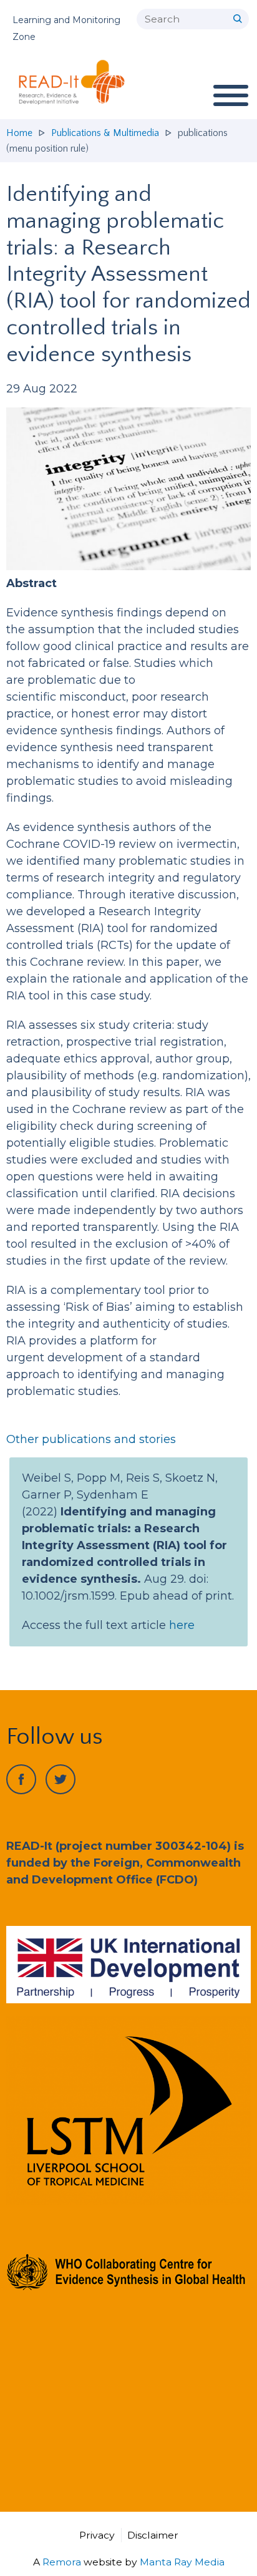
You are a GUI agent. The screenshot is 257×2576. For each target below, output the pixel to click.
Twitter (61, 1779)
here (182, 1625)
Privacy (97, 2535)
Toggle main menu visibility (230, 95)
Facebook (21, 1779)
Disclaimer (153, 2535)
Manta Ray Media (182, 2562)
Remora (62, 2562)
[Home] (77, 82)
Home (19, 133)
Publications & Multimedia (105, 133)
